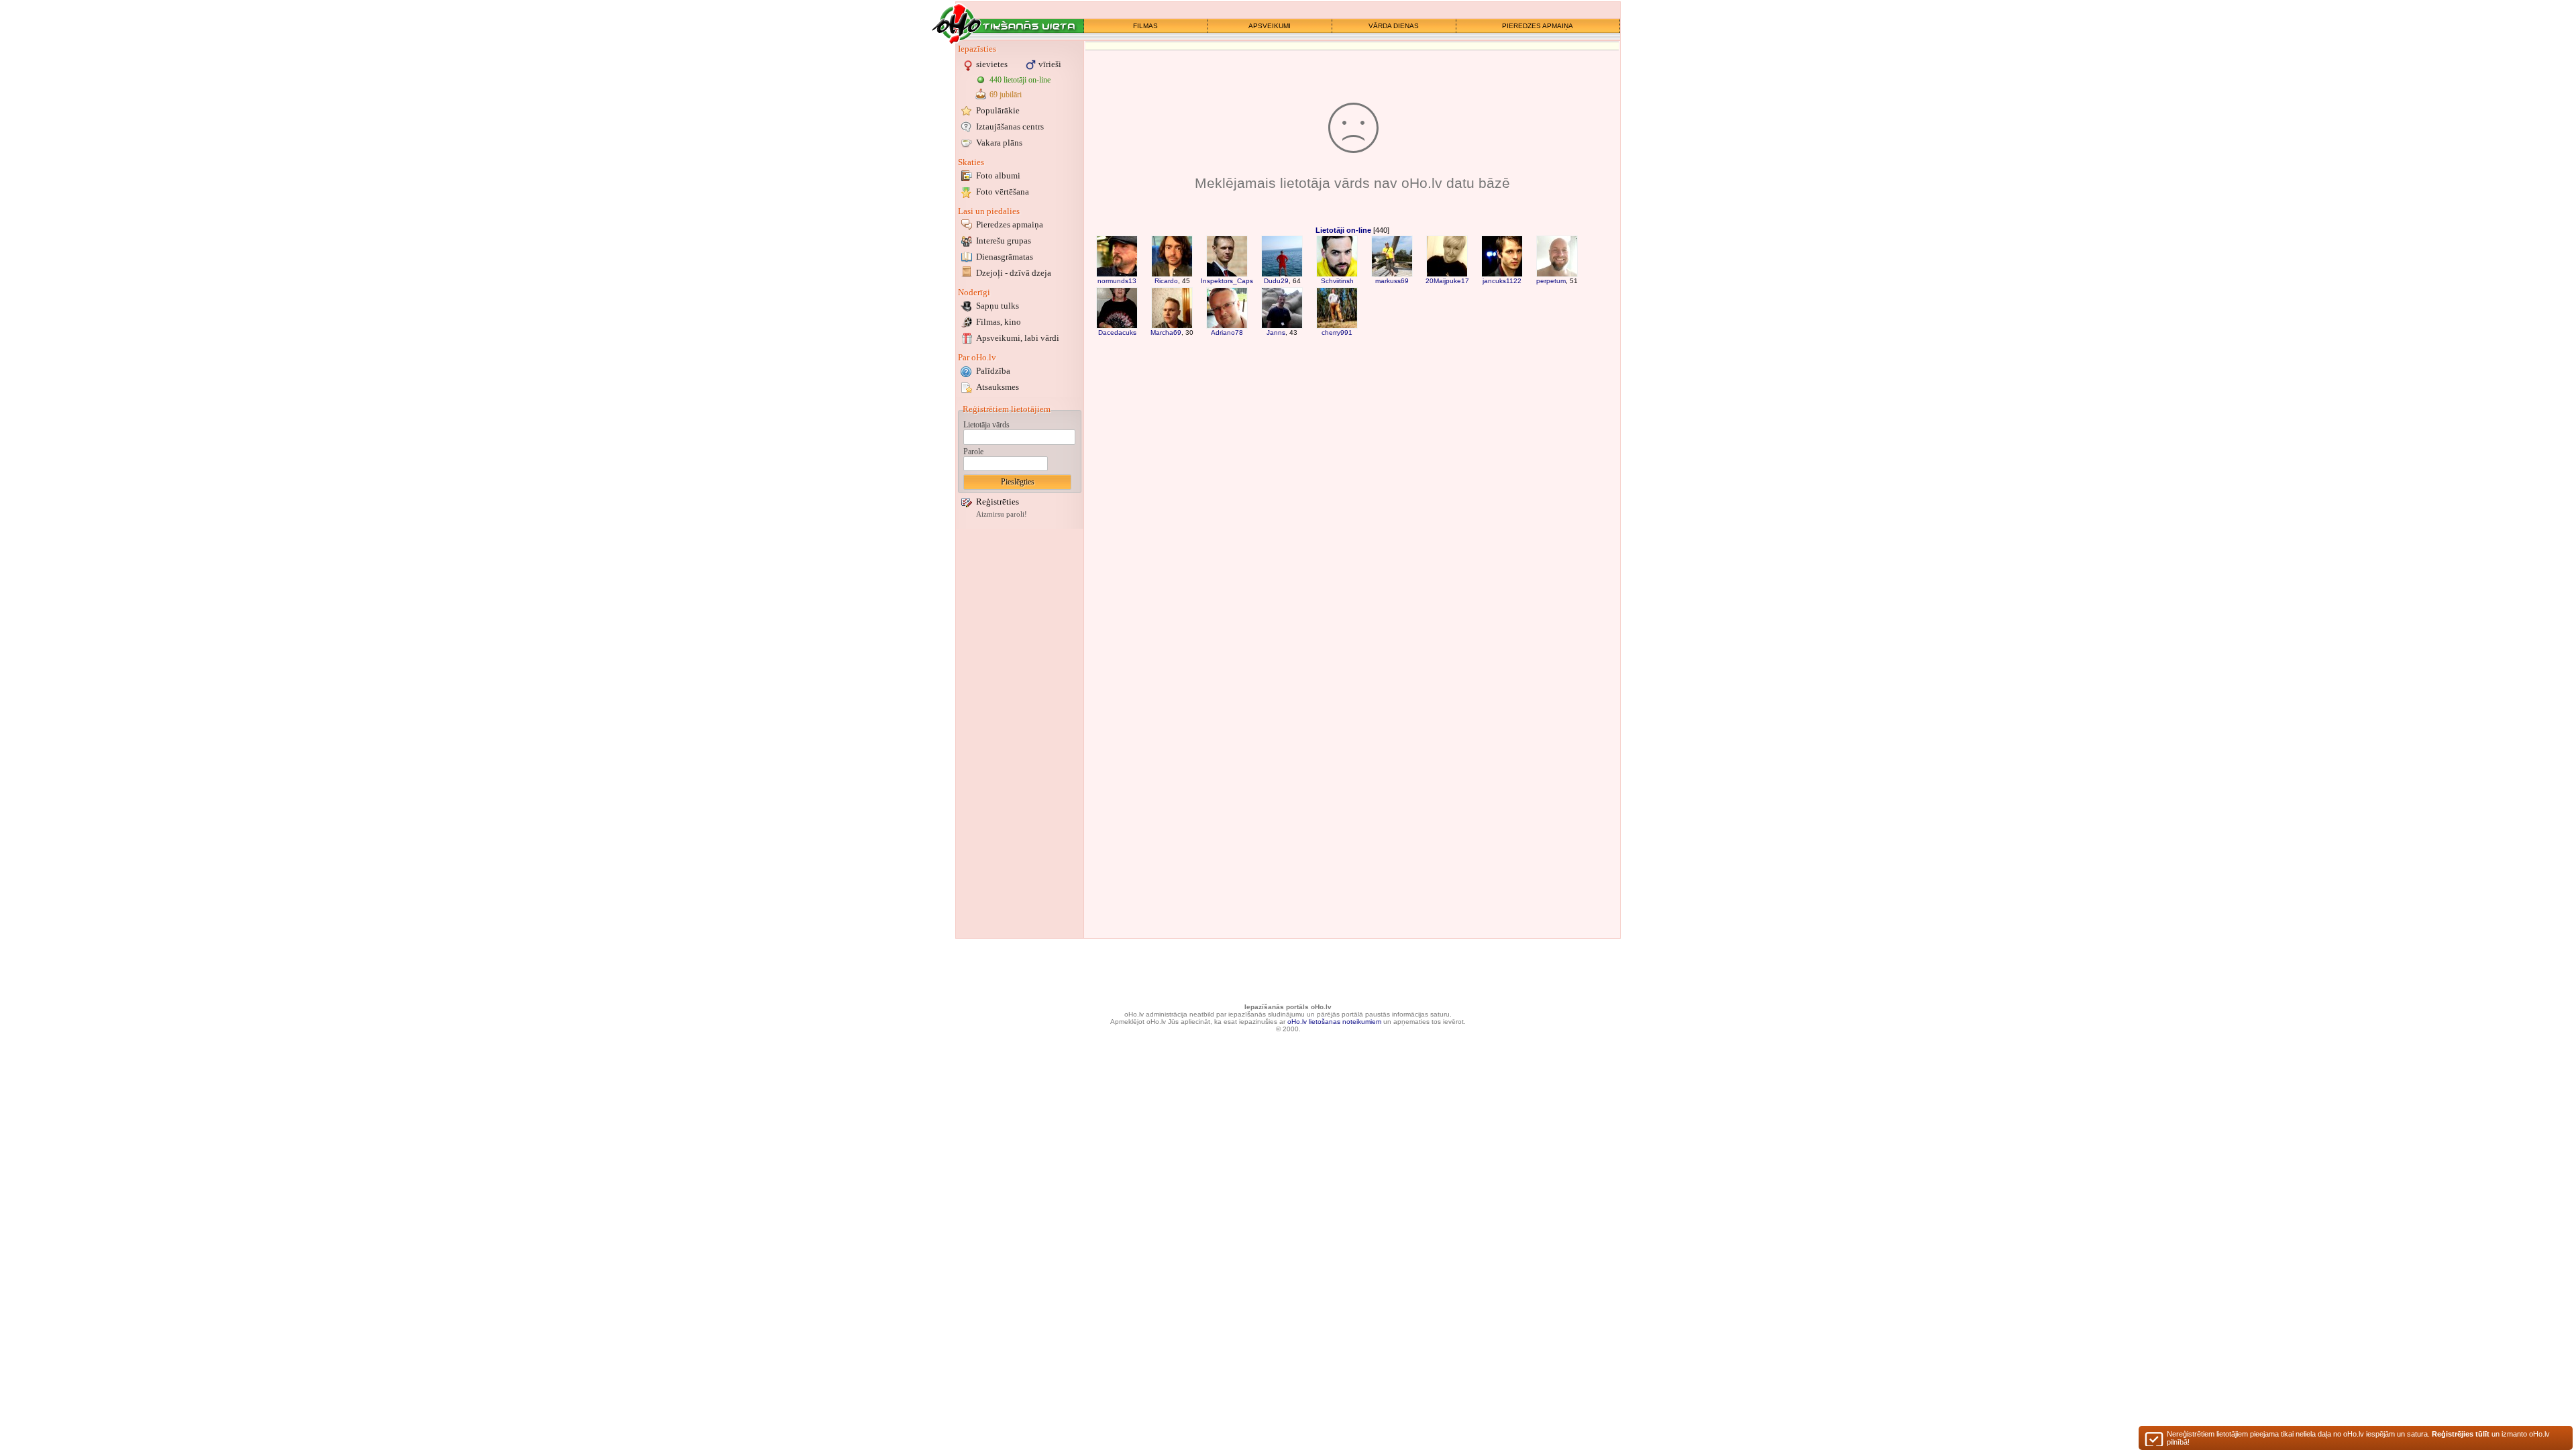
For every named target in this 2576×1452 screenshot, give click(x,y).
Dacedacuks (1117, 332)
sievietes (992, 64)
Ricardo (1166, 281)
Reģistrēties (998, 502)
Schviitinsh (1337, 281)
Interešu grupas (1004, 241)
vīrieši (1050, 64)
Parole (973, 452)
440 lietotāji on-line (1020, 80)
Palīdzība (993, 371)
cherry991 (1337, 332)
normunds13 (1117, 281)
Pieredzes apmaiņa (1010, 224)
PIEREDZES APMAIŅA (1538, 26)
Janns (1276, 332)
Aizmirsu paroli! (1002, 514)
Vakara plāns (999, 143)
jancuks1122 (1502, 281)
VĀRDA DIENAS (1394, 26)
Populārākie (998, 110)
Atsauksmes (998, 387)
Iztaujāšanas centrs (1010, 126)
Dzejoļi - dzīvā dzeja (1014, 273)
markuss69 (1392, 281)
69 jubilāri (1006, 95)
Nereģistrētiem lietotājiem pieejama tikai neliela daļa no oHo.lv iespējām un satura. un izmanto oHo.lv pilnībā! (2358, 1438)
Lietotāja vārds (986, 425)
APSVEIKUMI (1270, 26)
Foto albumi (998, 175)
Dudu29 (1276, 281)
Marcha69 (1166, 332)
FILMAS (1145, 26)
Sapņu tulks (998, 306)
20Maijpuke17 (1447, 281)
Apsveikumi (1018, 338)
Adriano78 (1227, 332)
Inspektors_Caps (1227, 281)
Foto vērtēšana (1003, 192)
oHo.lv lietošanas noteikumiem (1334, 1022)
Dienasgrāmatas (1005, 257)
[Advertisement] (1020, 733)
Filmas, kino (999, 322)
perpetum (1551, 281)
